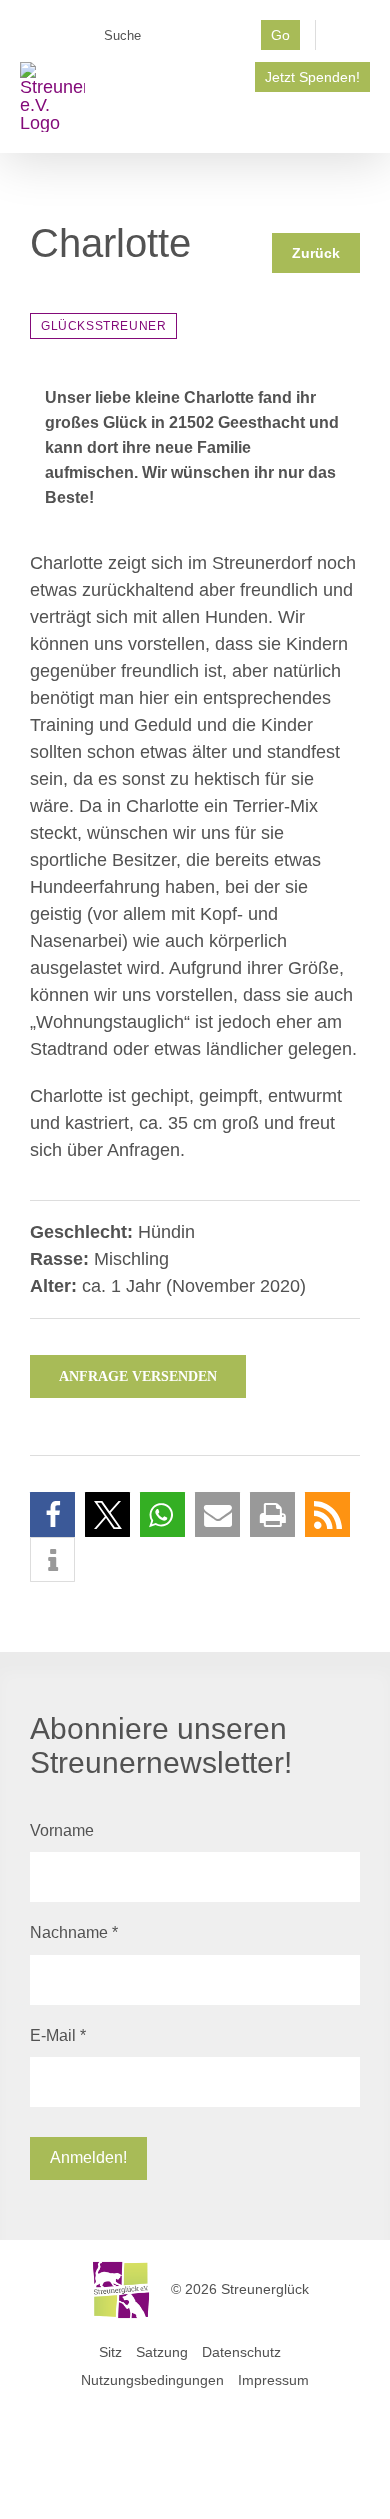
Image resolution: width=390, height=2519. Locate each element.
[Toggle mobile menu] (362, 122)
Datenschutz (241, 2352)
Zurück (316, 253)
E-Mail (58, 2035)
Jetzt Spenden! (312, 77)
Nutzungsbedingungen (152, 2380)
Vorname (62, 1830)
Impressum (273, 2380)
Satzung (162, 2352)
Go (280, 35)
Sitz (110, 2352)
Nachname (74, 1932)
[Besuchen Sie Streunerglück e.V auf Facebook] (350, 41)
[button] (52, 1514)
